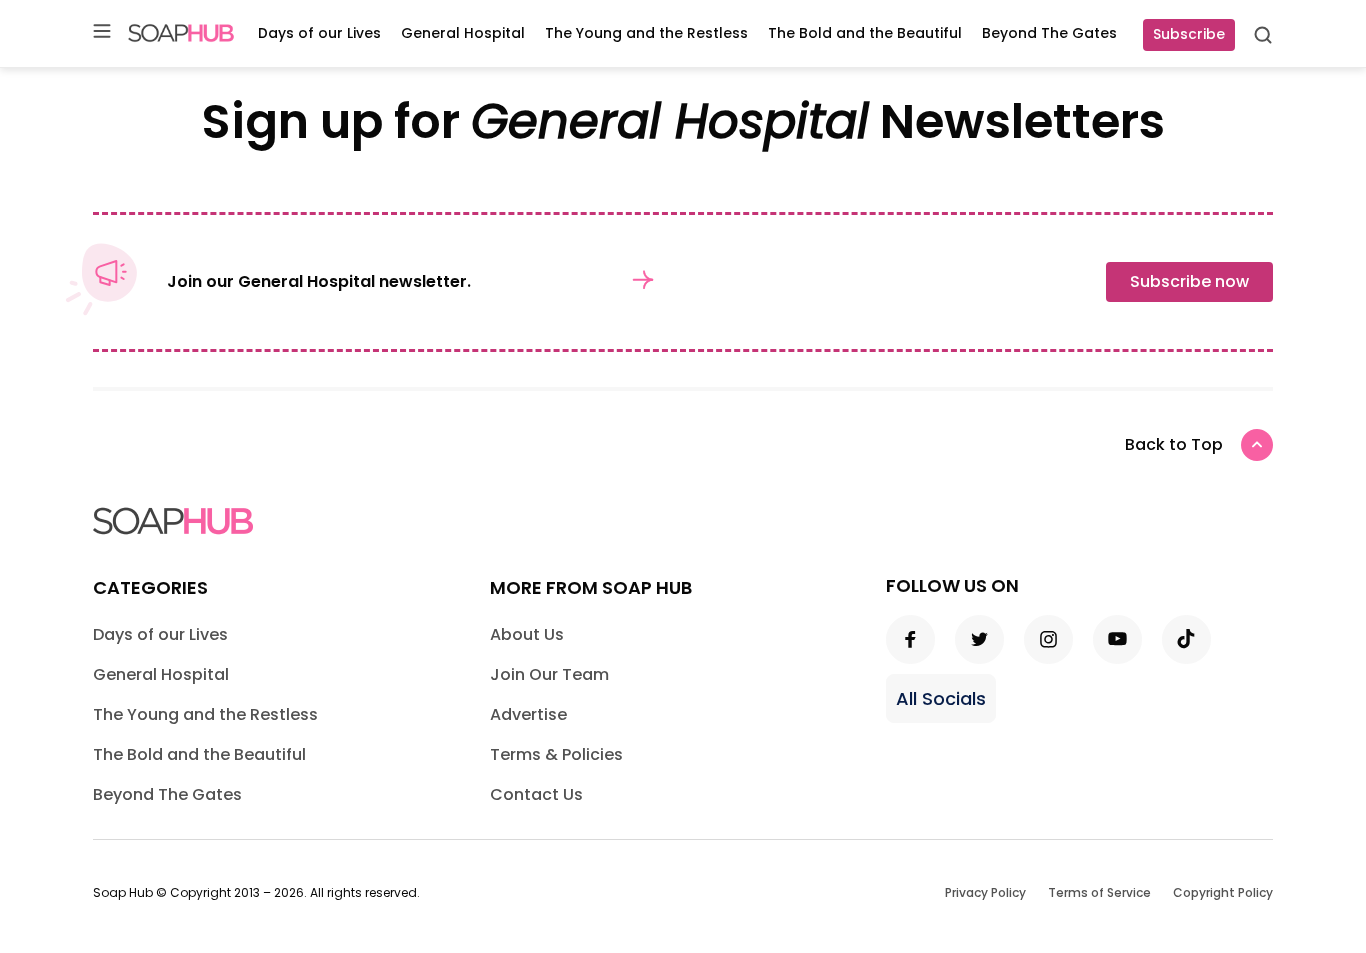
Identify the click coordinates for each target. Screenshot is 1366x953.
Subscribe (1189, 34)
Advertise (528, 714)
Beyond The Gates (1049, 33)
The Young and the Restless (646, 33)
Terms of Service (1099, 892)
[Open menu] (102, 32)
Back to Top (1174, 444)
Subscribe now (1189, 281)
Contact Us (536, 794)
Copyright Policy (1223, 892)
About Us (527, 634)
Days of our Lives (319, 33)
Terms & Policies (556, 754)
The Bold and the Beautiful (865, 33)
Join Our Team (549, 674)
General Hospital (463, 33)
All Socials (941, 698)
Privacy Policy (985, 892)
